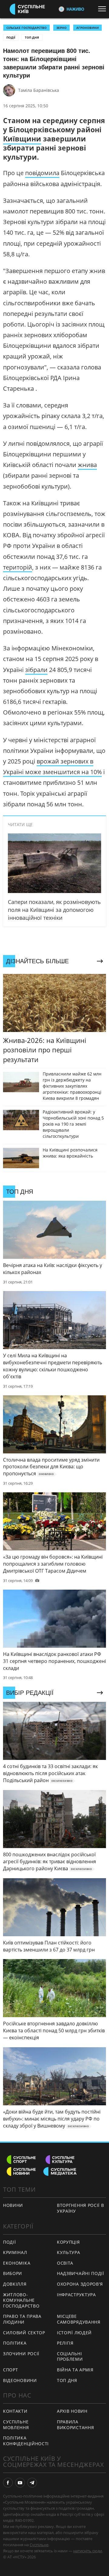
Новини (13, 2205)
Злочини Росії (21, 2354)
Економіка (17, 2263)
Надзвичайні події (81, 2273)
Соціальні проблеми (70, 2356)
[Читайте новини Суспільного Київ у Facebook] (8, 2483)
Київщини (22, 139)
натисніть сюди (88, 2551)
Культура (69, 2252)
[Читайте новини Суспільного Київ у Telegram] (32, 2483)
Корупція (68, 2242)
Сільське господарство (26, 28)
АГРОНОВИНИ (88, 28)
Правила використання (75, 2425)
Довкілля (15, 2284)
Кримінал (15, 2252)
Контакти (15, 2411)
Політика (15, 2343)
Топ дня (32, 37)
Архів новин (72, 2411)
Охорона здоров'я (80, 2284)
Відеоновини (20, 2380)
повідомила (42, 173)
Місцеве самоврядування (79, 2319)
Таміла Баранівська (39, 90)
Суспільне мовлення (16, 2425)
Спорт (11, 2370)
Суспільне (39, 2545)
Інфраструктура (76, 2295)
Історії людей (74, 2333)
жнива (87, 465)
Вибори (13, 2273)
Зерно (61, 28)
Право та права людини (22, 2319)
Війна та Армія (75, 2370)
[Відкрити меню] (104, 9)
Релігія (65, 2343)
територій (18, 567)
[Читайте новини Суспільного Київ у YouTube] (20, 2483)
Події (11, 37)
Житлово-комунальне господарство (21, 2300)
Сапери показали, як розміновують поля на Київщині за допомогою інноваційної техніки (54, 910)
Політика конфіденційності (26, 2441)
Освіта (65, 2263)
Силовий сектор (24, 2333)
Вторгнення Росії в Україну (81, 2208)
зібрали (36, 670)
